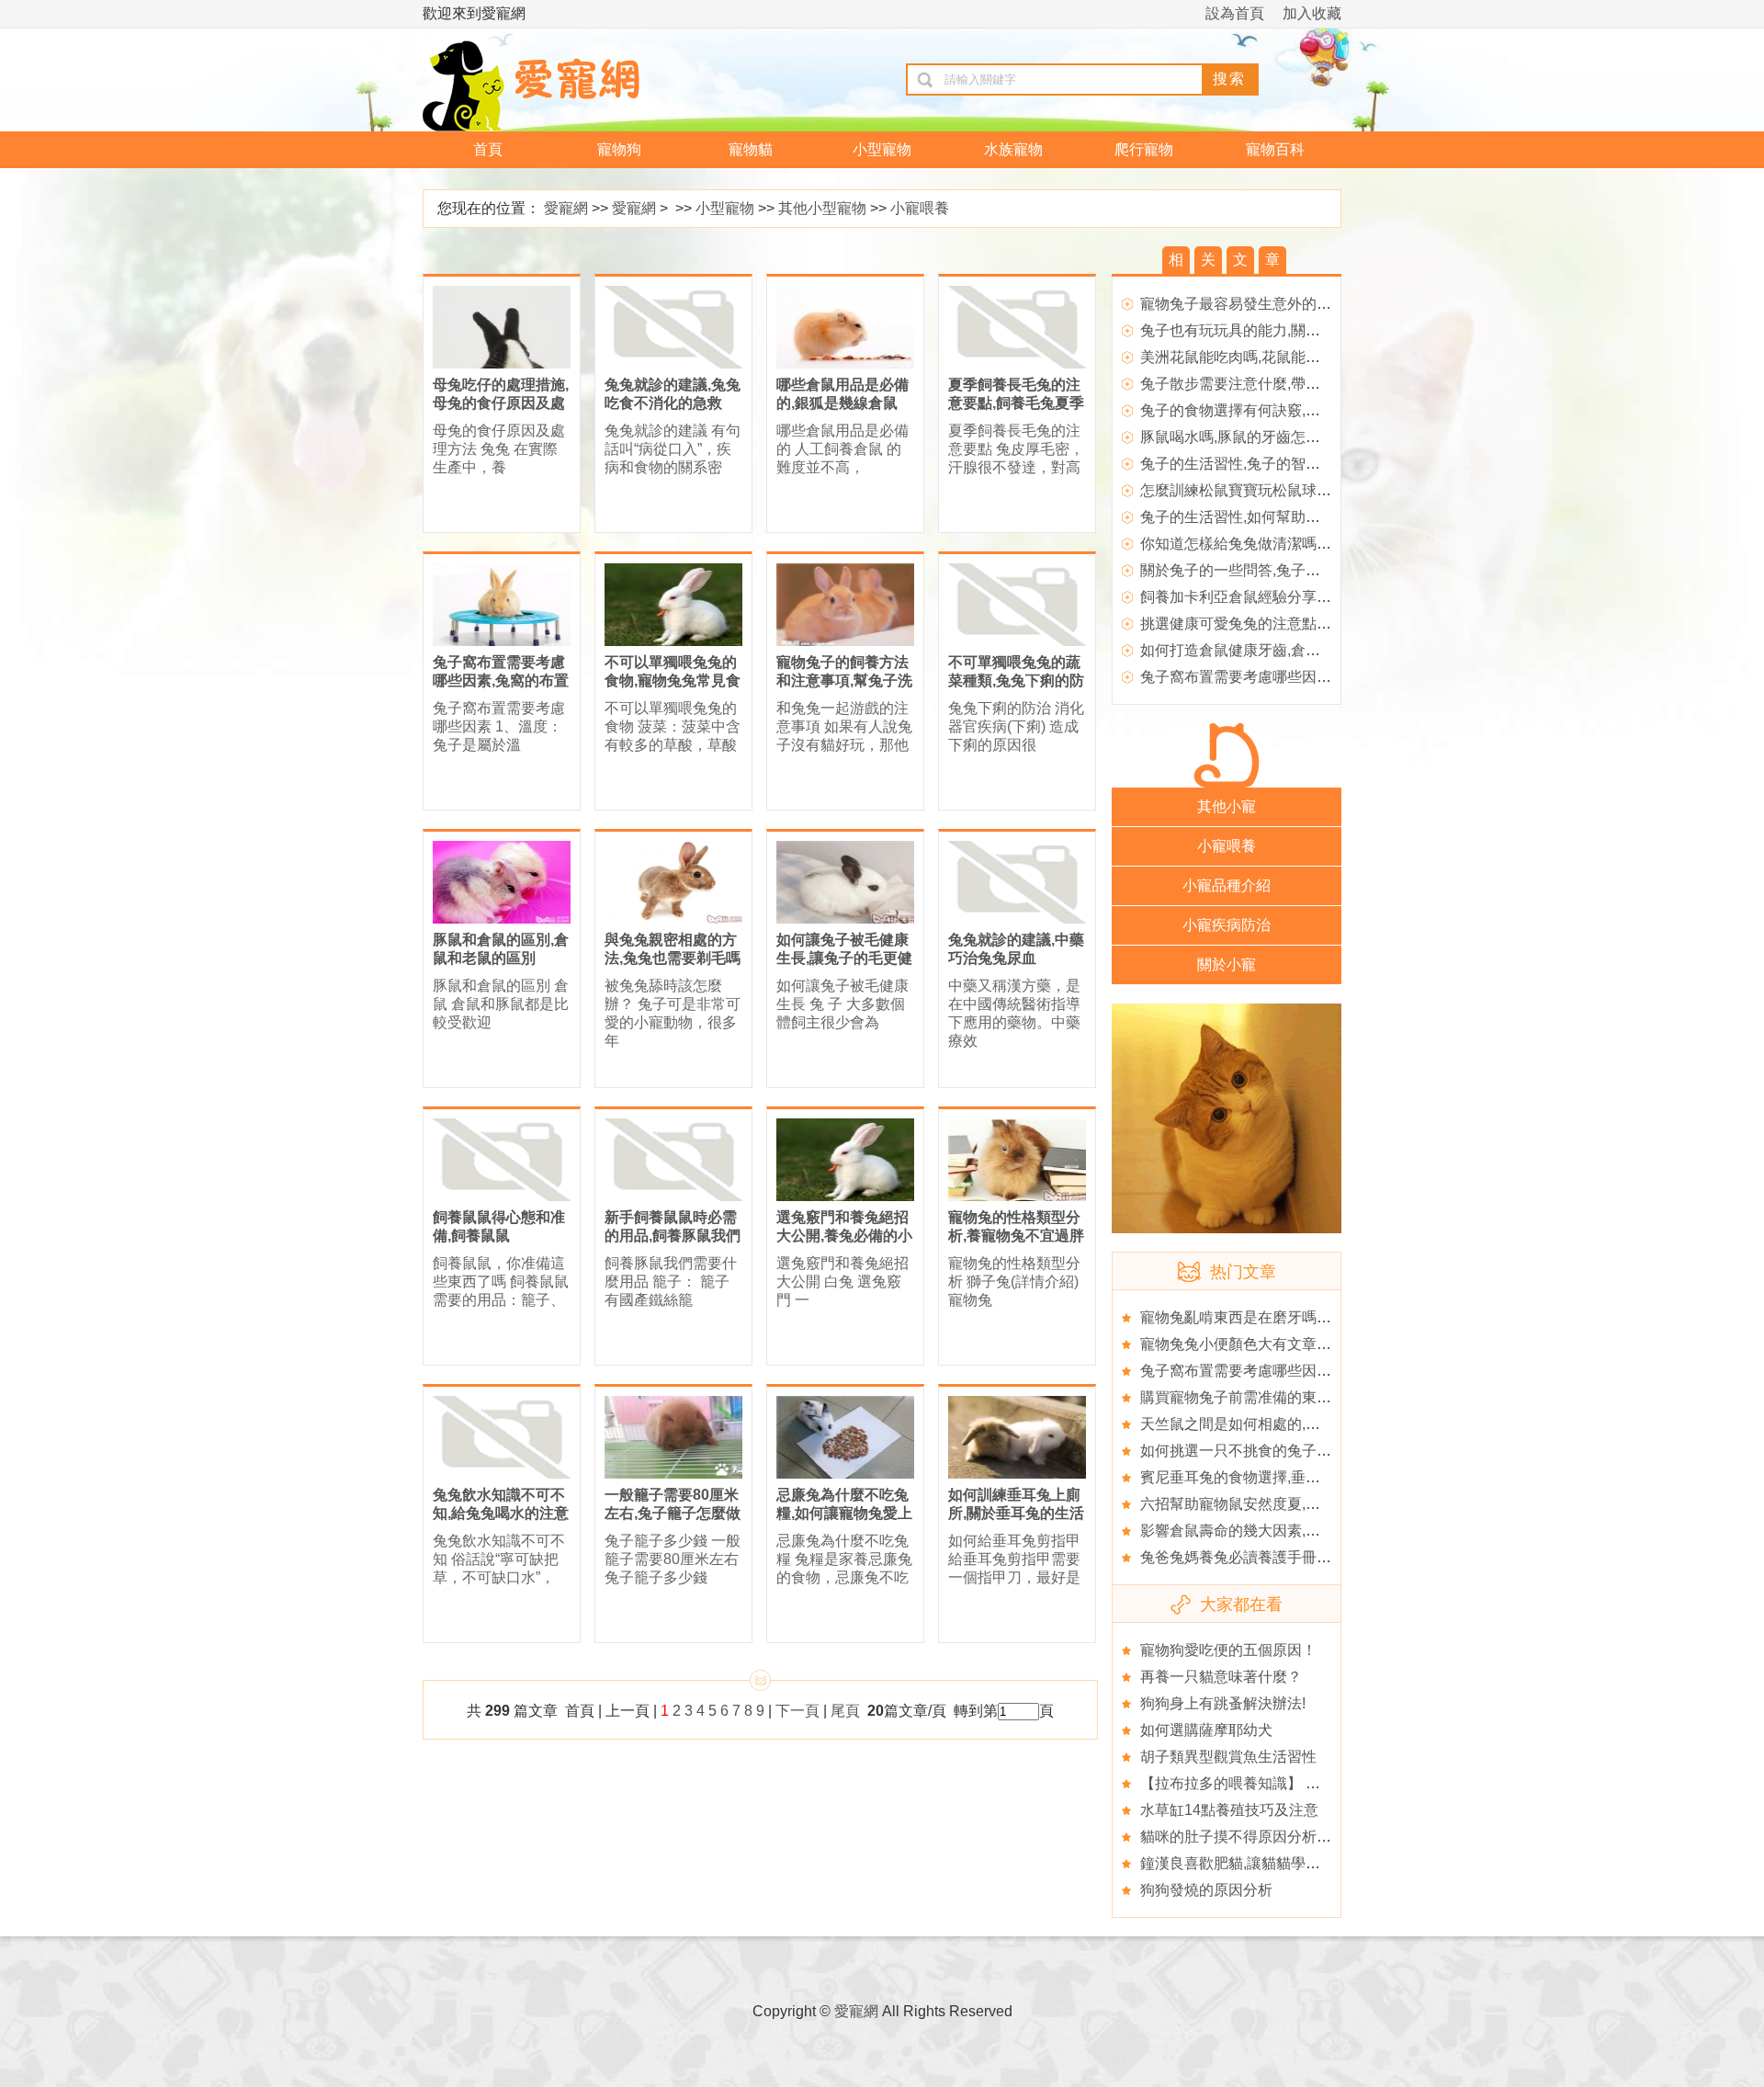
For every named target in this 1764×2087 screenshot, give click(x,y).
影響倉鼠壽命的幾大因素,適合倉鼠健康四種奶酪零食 (1311, 1531)
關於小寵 (1227, 964)
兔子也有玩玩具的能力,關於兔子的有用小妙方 (1289, 330)
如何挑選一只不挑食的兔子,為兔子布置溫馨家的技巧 (1311, 1451)
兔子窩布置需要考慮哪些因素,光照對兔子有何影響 (1304, 677)
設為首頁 (1235, 13)
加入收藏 (1312, 13)
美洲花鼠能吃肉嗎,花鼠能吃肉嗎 (1245, 357)
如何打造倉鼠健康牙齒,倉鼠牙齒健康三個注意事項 (1304, 650)
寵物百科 (1275, 149)
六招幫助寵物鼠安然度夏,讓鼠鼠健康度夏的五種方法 (1311, 1504)
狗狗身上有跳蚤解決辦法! (1223, 1703)
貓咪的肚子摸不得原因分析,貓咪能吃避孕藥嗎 (1289, 1837)
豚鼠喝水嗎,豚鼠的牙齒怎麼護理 (1245, 437)
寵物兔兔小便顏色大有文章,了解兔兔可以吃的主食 (1304, 1344)
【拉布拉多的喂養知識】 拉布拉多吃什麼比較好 (1296, 1783)
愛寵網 (566, 208)
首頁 (488, 149)
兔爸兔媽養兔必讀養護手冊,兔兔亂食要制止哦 (1289, 1557)
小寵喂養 (920, 208)
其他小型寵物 (822, 208)
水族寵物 (1013, 149)
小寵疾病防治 (1227, 925)
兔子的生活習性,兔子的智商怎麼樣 (1252, 464)
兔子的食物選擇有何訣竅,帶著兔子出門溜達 (1282, 410)
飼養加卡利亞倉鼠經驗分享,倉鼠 (1245, 597)
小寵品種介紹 (1227, 885)
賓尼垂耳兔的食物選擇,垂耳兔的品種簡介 (1274, 1477)
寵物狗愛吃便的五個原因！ (1228, 1650)
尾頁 (847, 1711)
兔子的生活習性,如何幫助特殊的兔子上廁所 (1282, 517)
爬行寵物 (1144, 149)
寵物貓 (751, 149)
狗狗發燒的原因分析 (1206, 1890)
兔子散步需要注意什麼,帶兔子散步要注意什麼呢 (1296, 384)
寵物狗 (619, 149)
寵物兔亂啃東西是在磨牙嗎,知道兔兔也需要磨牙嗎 (1304, 1317)
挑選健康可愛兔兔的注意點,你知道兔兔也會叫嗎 (1296, 624)
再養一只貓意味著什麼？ (1221, 1677)
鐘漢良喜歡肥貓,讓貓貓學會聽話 (1245, 1863)
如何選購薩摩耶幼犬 (1206, 1730)
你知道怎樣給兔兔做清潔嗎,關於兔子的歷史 (1282, 544)
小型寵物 (882, 149)
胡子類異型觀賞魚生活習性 (1228, 1757)
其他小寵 (1227, 806)
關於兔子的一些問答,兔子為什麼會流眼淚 (1274, 570)
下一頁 (797, 1711)
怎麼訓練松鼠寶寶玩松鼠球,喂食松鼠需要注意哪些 (1304, 490)
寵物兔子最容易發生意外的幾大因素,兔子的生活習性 (1311, 304)
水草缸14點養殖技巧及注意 (1229, 1810)
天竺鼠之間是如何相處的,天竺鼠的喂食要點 (1282, 1424)
